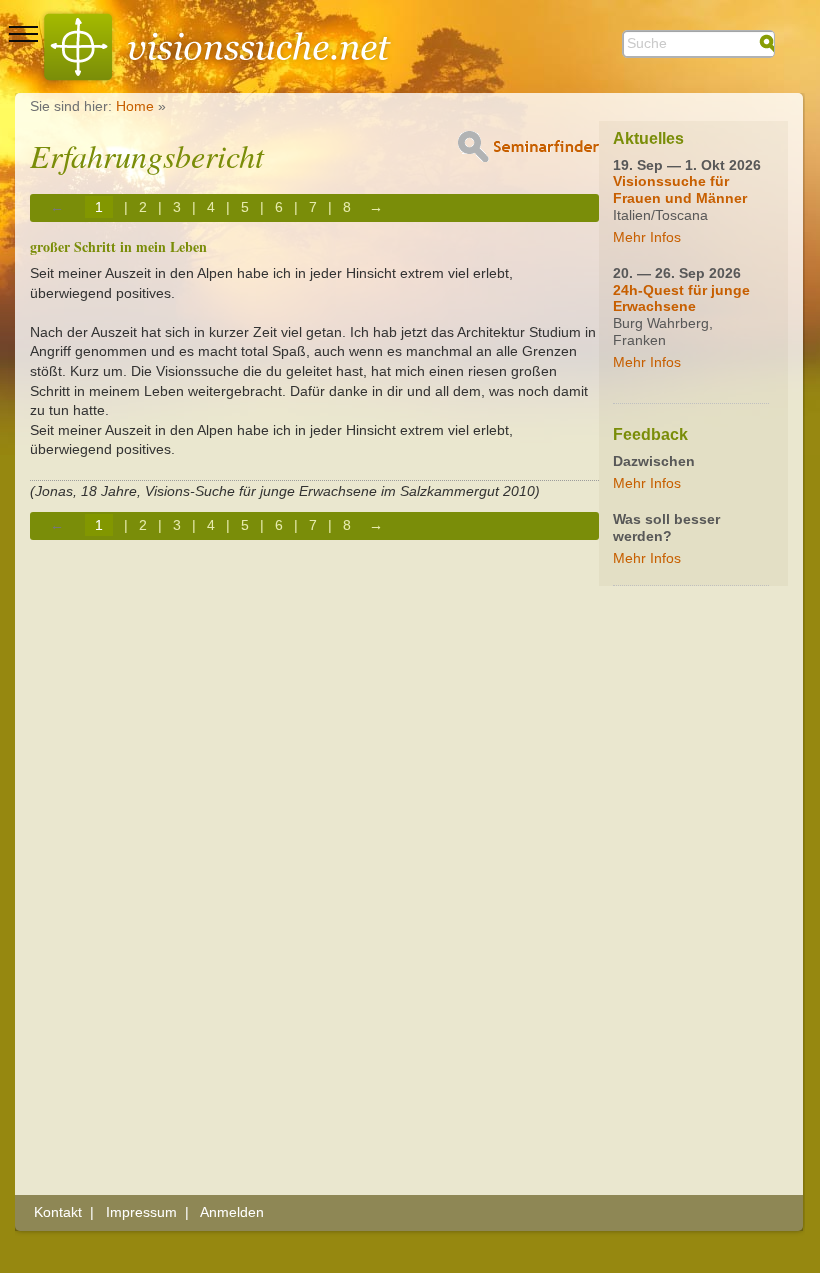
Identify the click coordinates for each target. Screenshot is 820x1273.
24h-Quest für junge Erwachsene (681, 298)
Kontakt (58, 1212)
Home (135, 106)
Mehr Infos (647, 237)
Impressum (141, 1212)
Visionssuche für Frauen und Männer (680, 189)
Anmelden (232, 1212)
